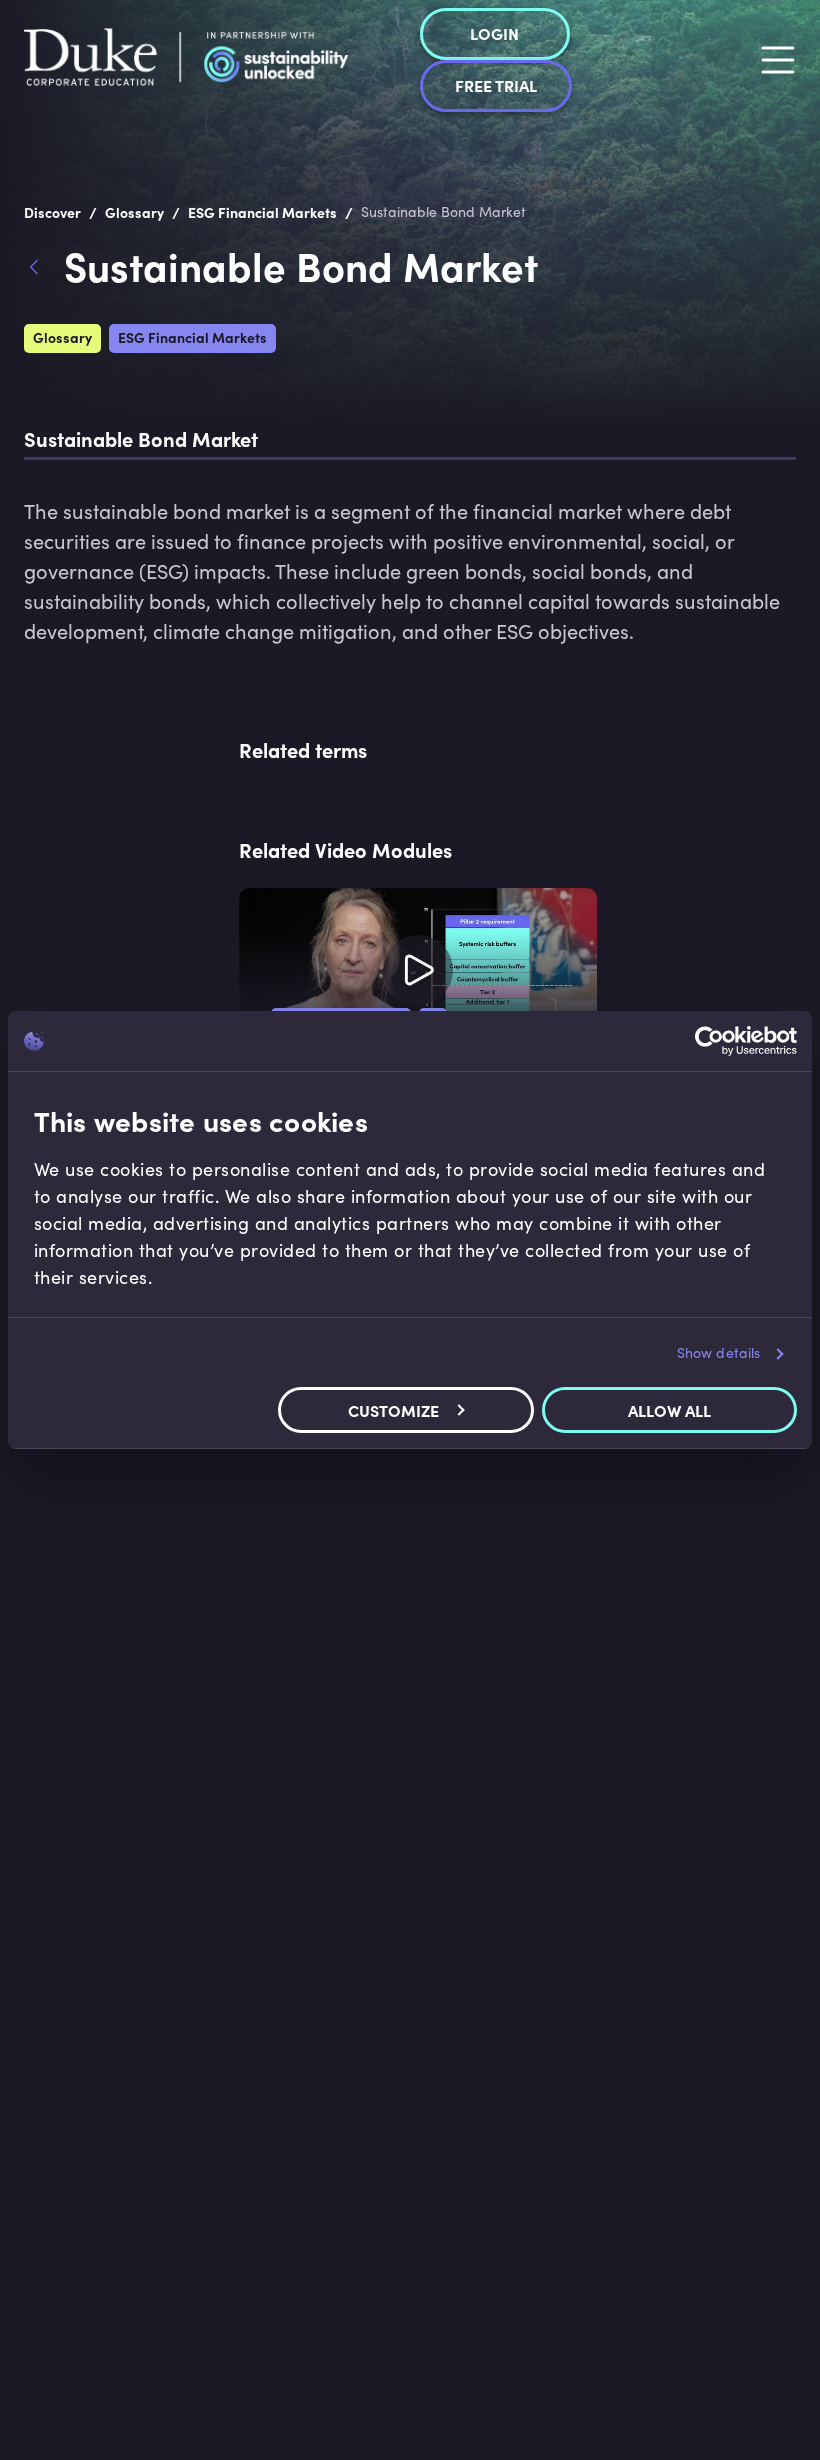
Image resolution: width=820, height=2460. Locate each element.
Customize (393, 1410)
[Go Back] (44, 270)
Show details (718, 1352)
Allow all (669, 1410)
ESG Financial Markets (192, 337)
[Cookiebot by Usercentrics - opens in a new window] (709, 1041)
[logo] (186, 60)
